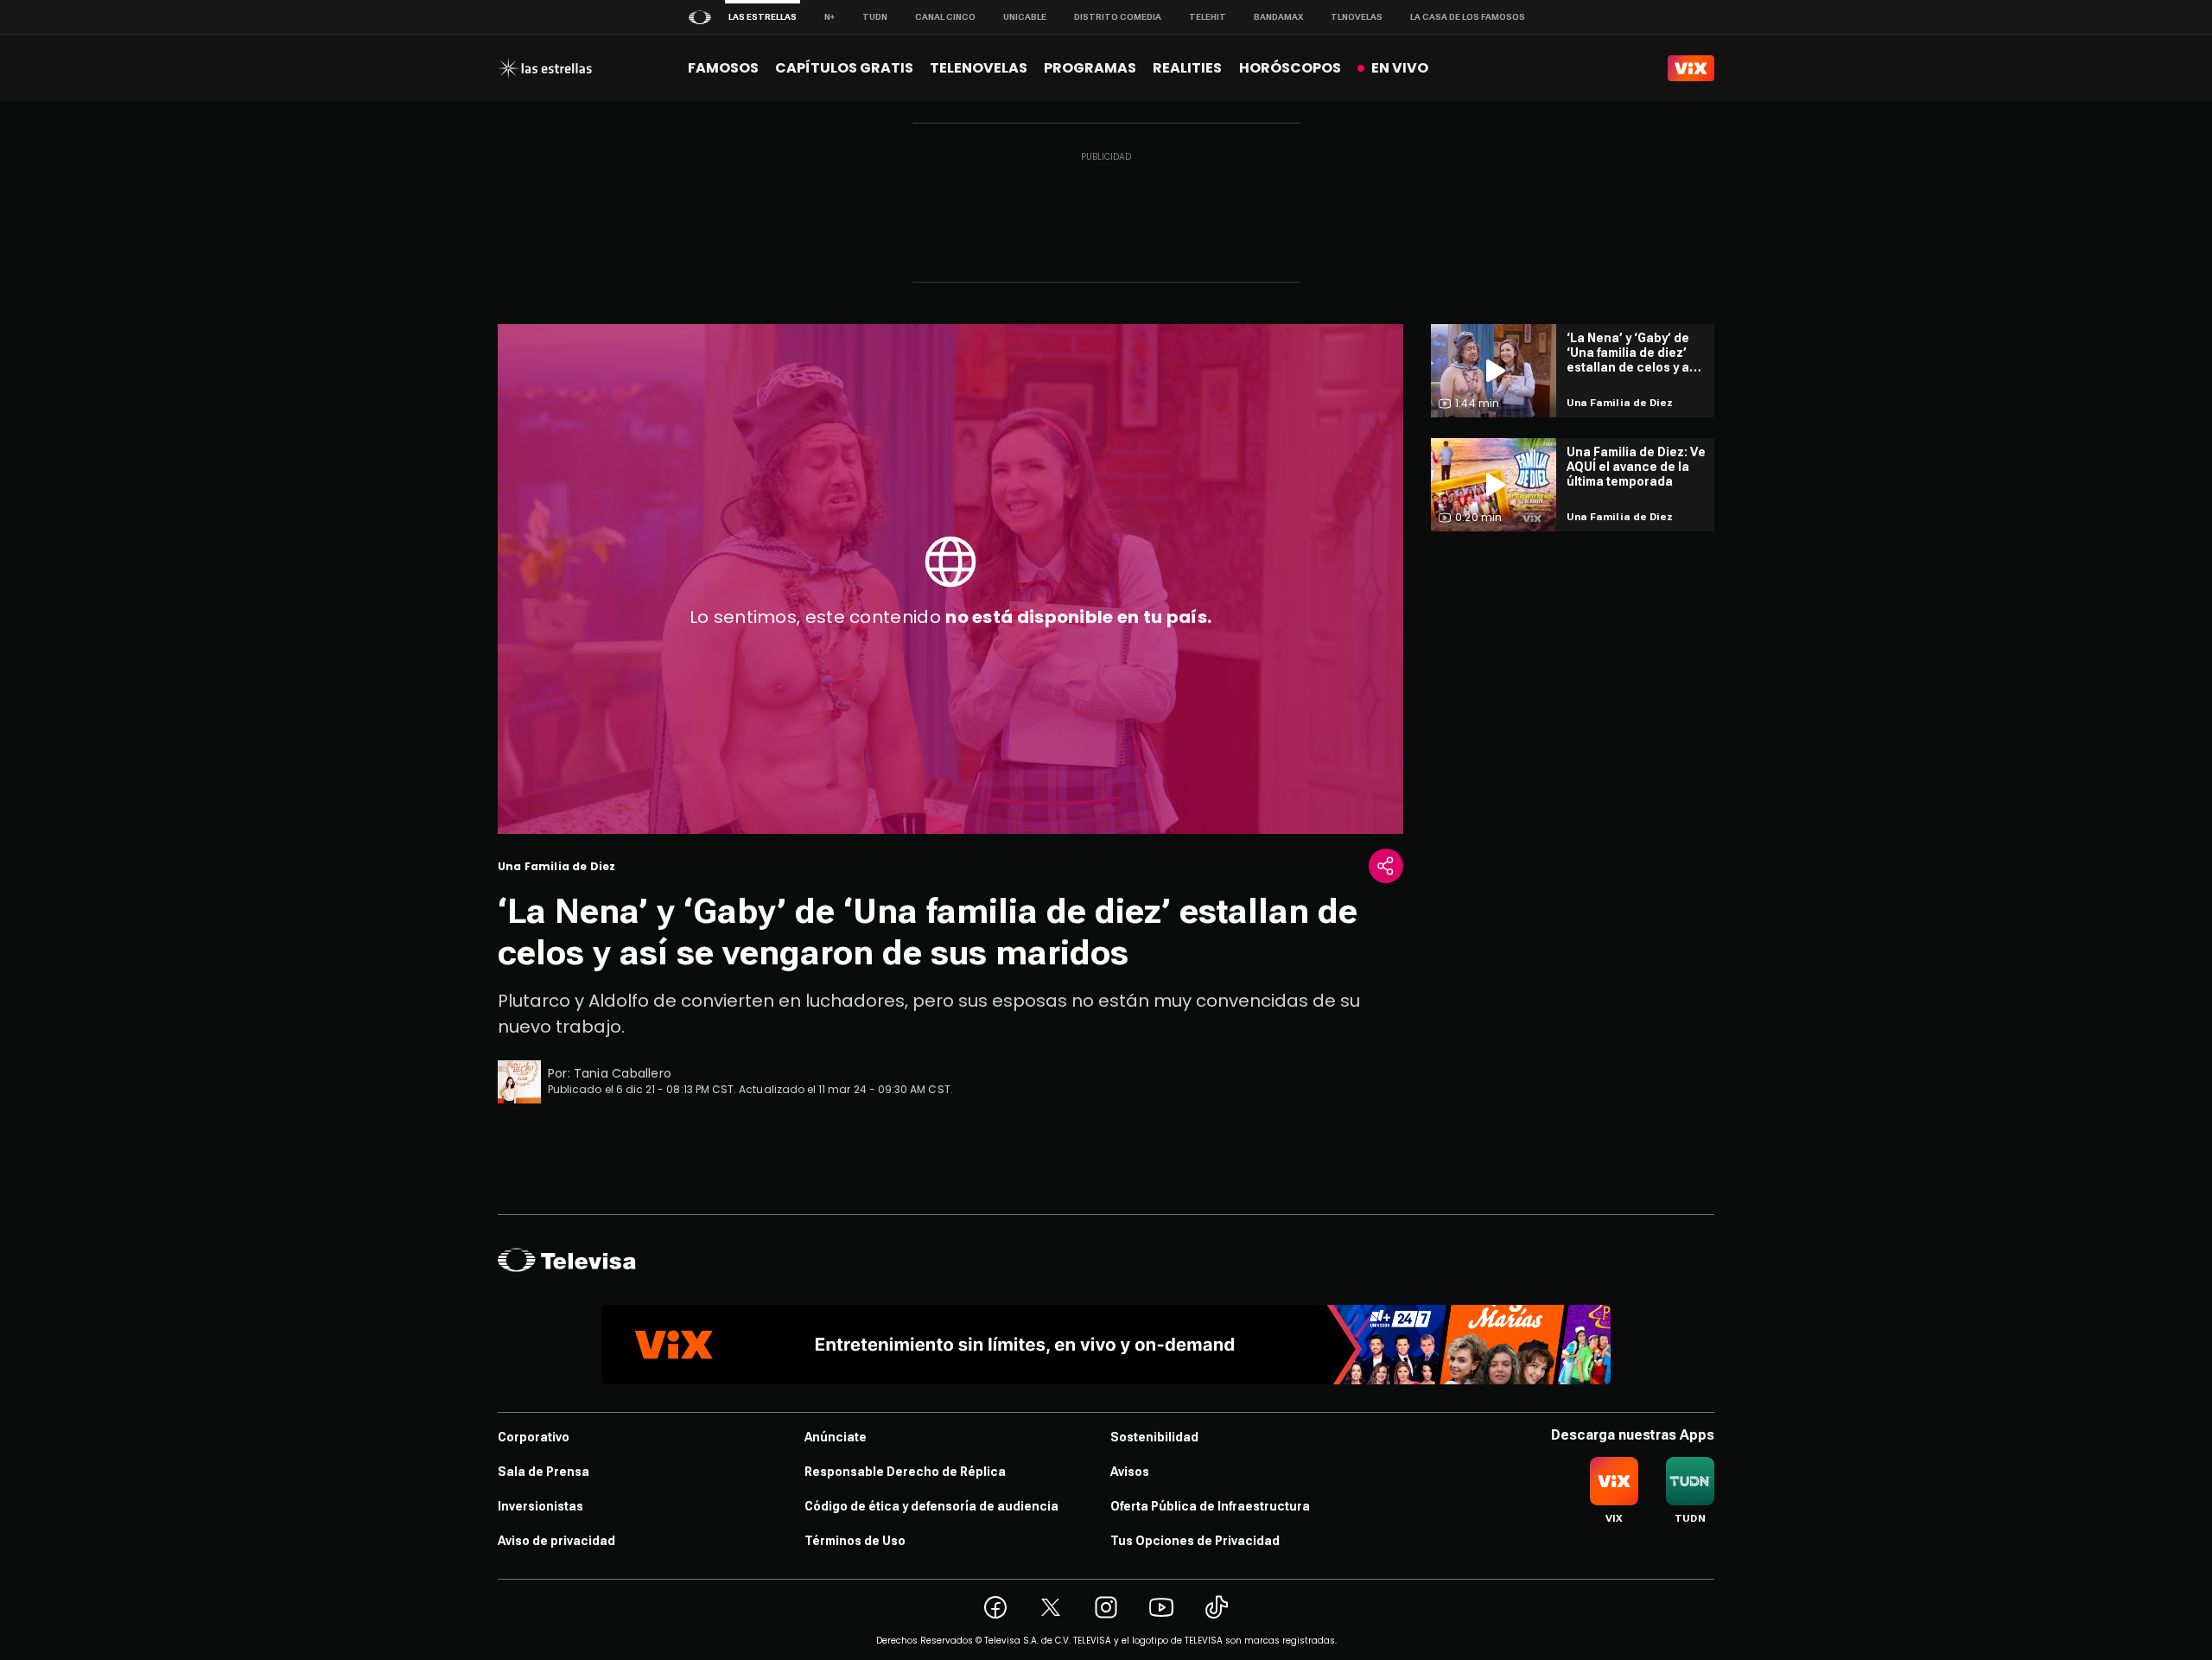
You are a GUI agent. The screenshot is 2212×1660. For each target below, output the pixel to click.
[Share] (1386, 866)
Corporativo (534, 1437)
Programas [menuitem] (1090, 68)
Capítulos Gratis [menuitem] (844, 68)
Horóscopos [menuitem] (1290, 68)
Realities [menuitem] (1187, 68)
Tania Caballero (623, 1073)
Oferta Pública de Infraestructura (1210, 1506)
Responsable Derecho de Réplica (905, 1472)
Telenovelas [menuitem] (979, 68)
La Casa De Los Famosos (1468, 17)
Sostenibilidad (1154, 1437)
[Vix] (1691, 68)
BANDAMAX (1278, 17)
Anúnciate (836, 1437)
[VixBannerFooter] (1106, 1345)
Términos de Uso (855, 1541)
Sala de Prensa (543, 1472)
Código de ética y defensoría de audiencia (931, 1506)
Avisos (1130, 1472)
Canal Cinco (945, 17)
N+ (829, 17)
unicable (1025, 17)
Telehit (1208, 17)
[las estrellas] (545, 68)
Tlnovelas (1357, 17)
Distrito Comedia (1118, 17)
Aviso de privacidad (556, 1541)
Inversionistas (540, 1506)
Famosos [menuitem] (723, 68)
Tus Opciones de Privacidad (1195, 1541)
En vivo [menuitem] (1400, 68)
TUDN (875, 17)
